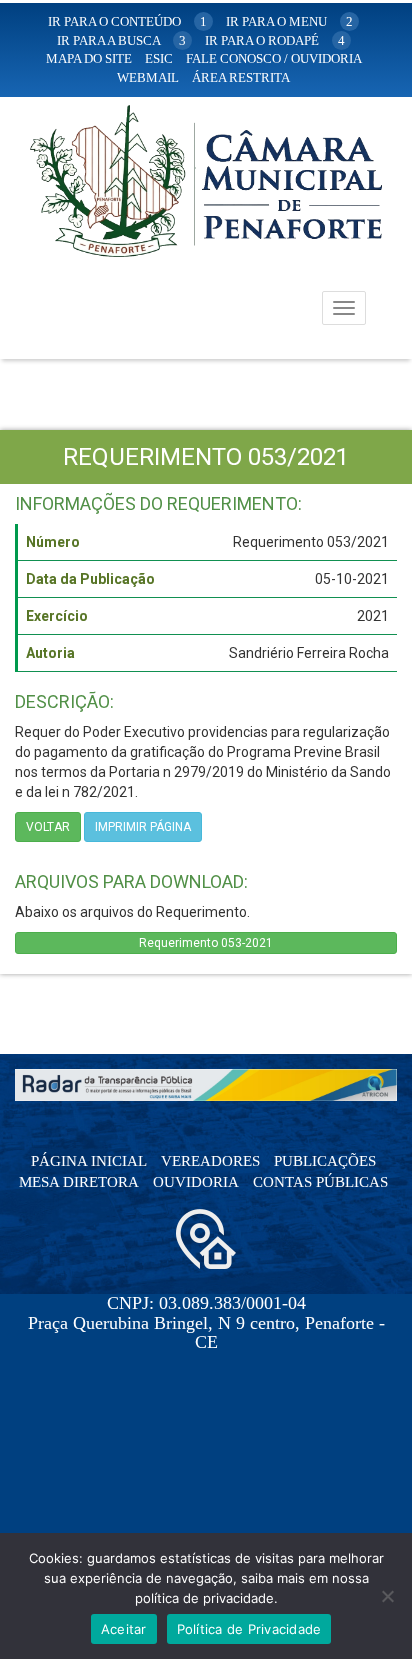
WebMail (148, 77)
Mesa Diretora (79, 1182)
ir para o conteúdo (127, 21)
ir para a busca (121, 40)
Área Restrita (241, 77)
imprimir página (143, 827)
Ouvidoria (196, 1182)
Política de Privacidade (249, 1629)
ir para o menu (289, 21)
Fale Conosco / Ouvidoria (274, 58)
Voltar (48, 827)
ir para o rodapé (275, 40)
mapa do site (89, 58)
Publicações (325, 1161)
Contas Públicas (320, 1182)
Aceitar (124, 1629)
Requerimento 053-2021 (206, 943)
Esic (159, 58)
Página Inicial (89, 1161)
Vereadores (210, 1161)
